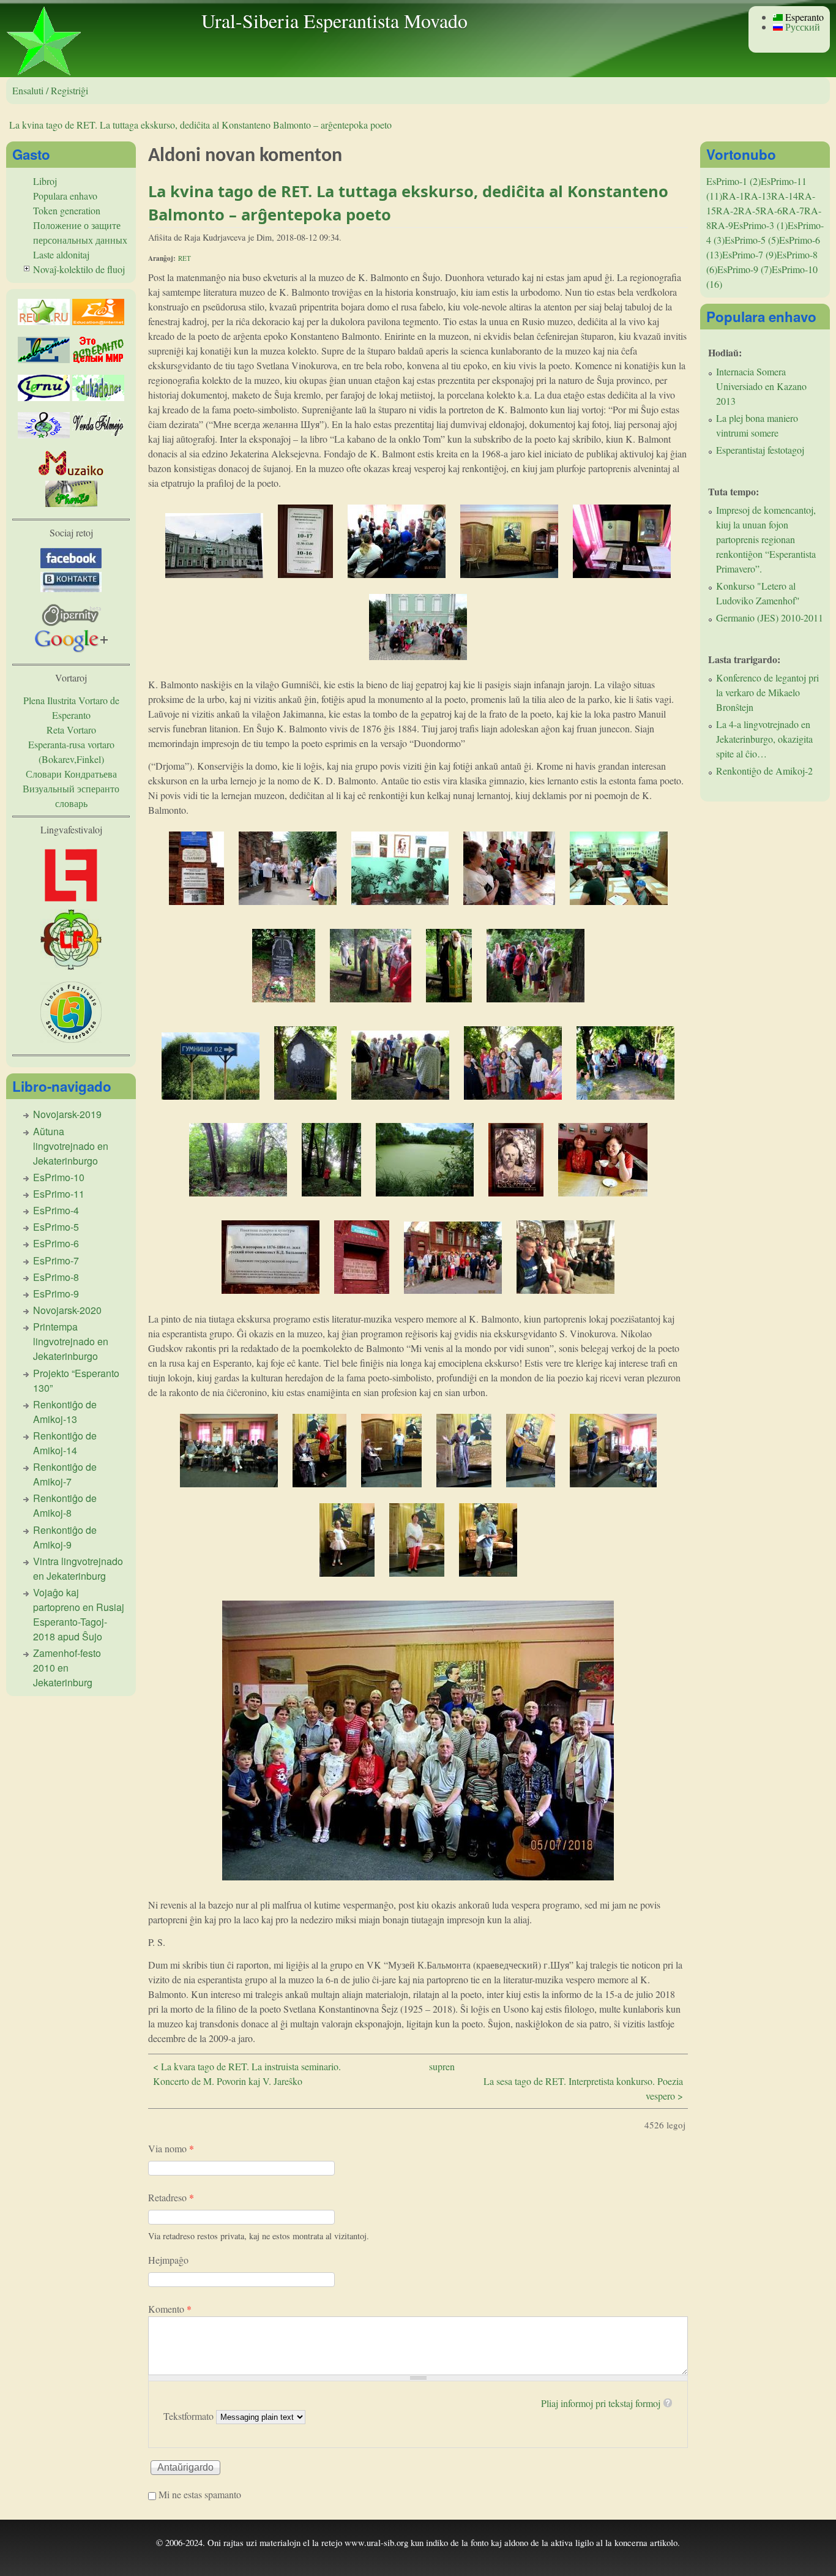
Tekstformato (190, 2416)
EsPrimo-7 (56, 1260)
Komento (170, 2309)
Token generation (67, 210)
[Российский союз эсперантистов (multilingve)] (44, 321)
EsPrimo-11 (59, 1194)
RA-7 (793, 210)
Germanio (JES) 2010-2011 (770, 618)
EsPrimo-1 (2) (733, 181)
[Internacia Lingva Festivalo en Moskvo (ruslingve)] (71, 966)
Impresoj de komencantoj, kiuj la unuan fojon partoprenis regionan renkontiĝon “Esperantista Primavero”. (766, 539)
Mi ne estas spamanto (200, 2494)
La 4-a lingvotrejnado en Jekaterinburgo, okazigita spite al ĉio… (764, 739)
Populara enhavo (65, 196)
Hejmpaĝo (168, 2260)
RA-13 (758, 196)
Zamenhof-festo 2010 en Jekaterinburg (67, 1668)
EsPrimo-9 (56, 1294)
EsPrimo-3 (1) (760, 225)
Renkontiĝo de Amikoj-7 (65, 1474)
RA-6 (771, 210)
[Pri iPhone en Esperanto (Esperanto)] (71, 503)
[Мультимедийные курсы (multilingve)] (44, 397)
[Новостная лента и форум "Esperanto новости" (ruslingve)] (44, 359)
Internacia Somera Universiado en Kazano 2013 (761, 386)
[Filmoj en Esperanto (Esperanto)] (98, 434)
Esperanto (803, 17)
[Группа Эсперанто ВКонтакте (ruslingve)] (71, 588)
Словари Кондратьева (71, 774)
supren (442, 2066)
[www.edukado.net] (98, 397)
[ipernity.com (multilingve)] (71, 622)
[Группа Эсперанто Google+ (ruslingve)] (71, 649)
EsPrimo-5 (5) (752, 240)
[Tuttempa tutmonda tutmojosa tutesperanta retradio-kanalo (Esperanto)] (71, 473)
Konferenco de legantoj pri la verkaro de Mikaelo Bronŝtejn (767, 692)
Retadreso (171, 2197)
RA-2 (727, 210)
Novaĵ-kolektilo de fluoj (79, 269)
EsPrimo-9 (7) (745, 269)
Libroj (45, 181)
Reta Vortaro (71, 730)
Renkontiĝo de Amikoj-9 (65, 1537)
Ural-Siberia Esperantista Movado (334, 21)
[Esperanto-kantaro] (44, 434)
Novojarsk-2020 (67, 1310)
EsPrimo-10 (59, 1177)
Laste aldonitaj (61, 254)
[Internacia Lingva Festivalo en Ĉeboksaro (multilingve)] (71, 902)
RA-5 (749, 210)
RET (185, 258)
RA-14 (785, 196)
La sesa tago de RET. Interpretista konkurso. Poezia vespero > (583, 2088)
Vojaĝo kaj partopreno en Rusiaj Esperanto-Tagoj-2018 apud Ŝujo (79, 1614)
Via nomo (171, 2148)
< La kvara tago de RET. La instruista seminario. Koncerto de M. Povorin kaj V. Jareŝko (247, 2074)
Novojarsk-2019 (67, 1114)
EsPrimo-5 (56, 1227)
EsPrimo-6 (56, 1243)
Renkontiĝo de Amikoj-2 (764, 771)
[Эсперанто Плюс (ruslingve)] (98, 359)
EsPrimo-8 (56, 1277)
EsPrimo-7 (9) (749, 254)
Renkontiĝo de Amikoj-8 (65, 1505)
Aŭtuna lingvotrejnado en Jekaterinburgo (71, 1146)
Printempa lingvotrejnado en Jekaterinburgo (71, 1341)
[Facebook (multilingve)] (71, 564)
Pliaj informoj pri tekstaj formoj (601, 2403)
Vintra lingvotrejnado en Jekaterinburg (78, 1568)
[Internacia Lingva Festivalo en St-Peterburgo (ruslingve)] (71, 1039)
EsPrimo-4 (56, 1210)
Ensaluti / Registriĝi (50, 90)
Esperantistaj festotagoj (760, 450)
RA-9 (722, 225)
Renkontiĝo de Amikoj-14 (65, 1443)
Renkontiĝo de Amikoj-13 (65, 1412)
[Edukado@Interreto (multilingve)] (98, 321)
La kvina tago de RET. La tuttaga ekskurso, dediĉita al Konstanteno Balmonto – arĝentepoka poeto (200, 125)
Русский (801, 27)
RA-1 (733, 196)
